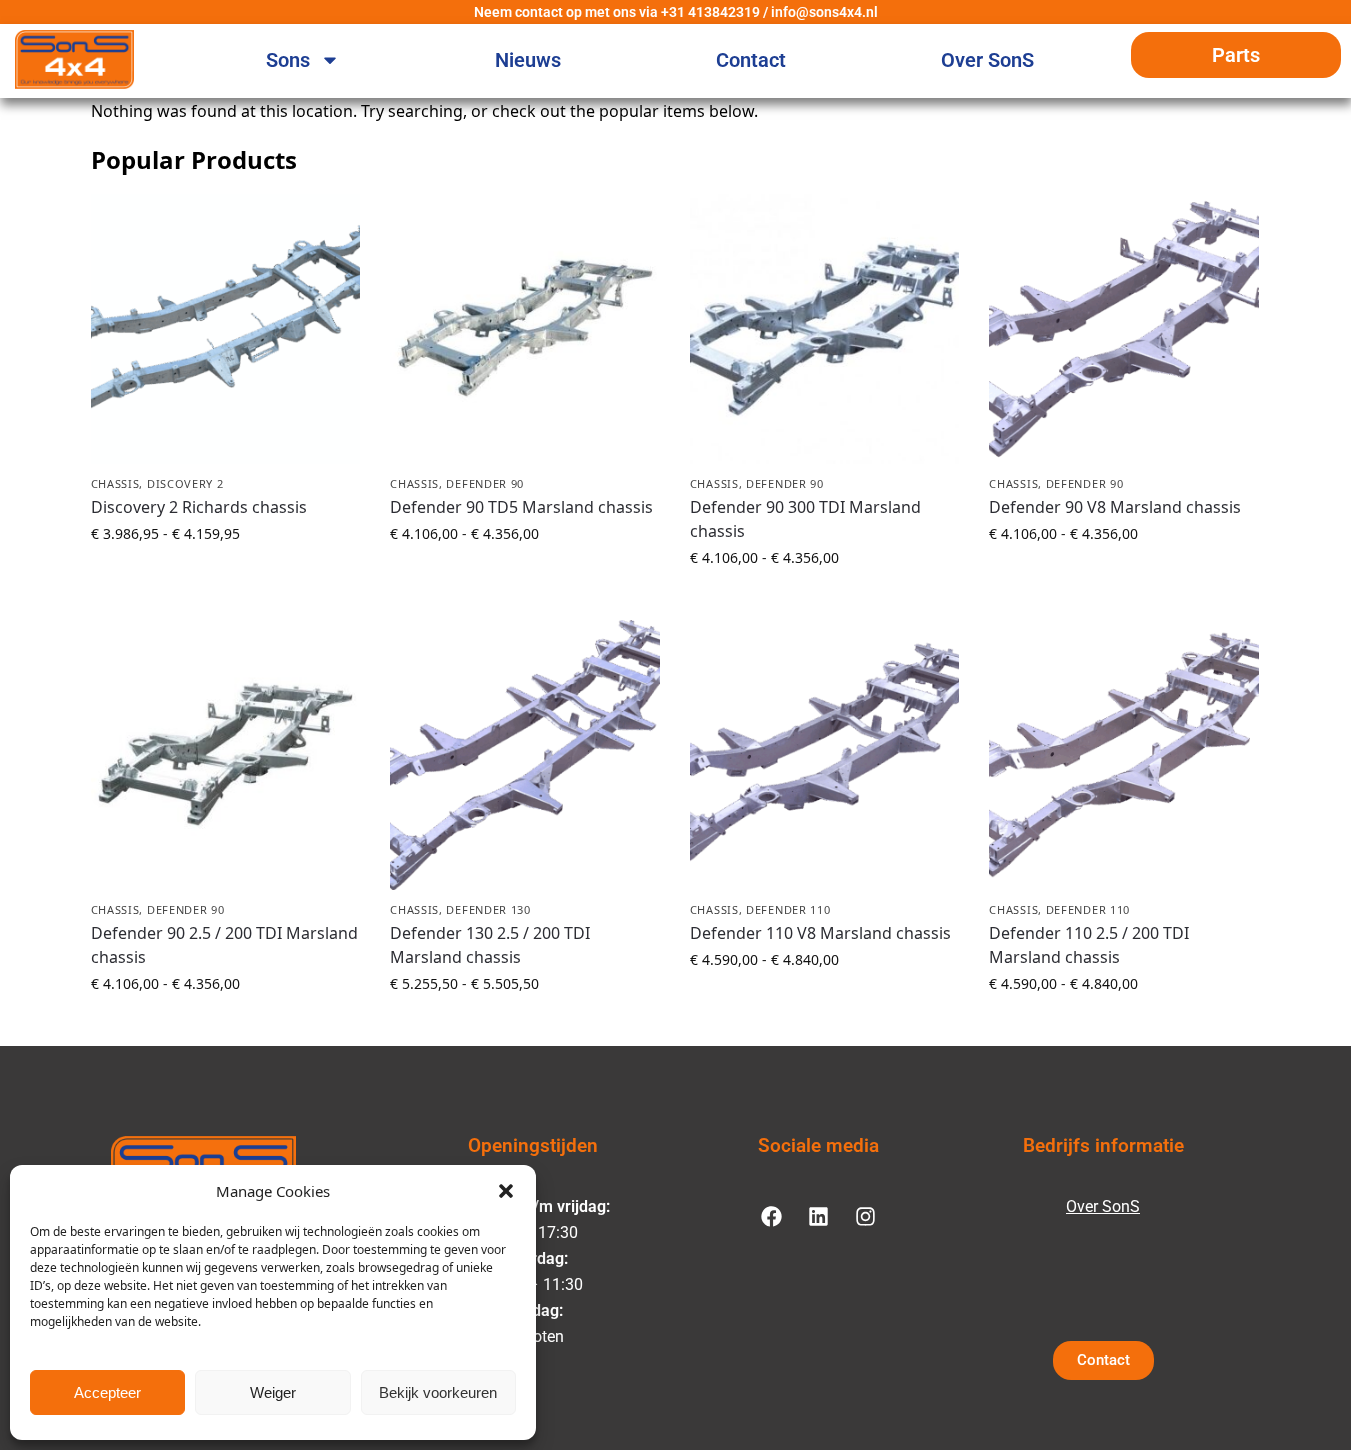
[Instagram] (865, 1216)
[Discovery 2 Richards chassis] (226, 329)
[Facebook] (771, 1216)
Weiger (273, 1392)
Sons (288, 60)
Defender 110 (788, 909)
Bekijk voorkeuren (438, 1392)
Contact (751, 60)
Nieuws (528, 60)
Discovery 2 (185, 483)
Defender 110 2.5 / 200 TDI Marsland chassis (1089, 945)
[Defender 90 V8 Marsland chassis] (1124, 329)
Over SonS (987, 60)
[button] (506, 1191)
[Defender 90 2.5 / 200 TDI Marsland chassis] (226, 755)
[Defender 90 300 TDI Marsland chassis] (825, 329)
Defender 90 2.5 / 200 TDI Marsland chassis (224, 945)
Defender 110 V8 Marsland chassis (820, 933)
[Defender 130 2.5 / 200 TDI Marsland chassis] (525, 755)
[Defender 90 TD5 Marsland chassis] (525, 329)
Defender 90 (485, 483)
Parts (1236, 55)
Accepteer (107, 1392)
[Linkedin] (818, 1216)
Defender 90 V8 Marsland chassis (1115, 507)
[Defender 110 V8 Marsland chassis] (825, 755)
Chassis (115, 483)
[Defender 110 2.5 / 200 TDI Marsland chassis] (1124, 755)
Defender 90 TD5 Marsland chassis (521, 507)
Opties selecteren (225, 575)
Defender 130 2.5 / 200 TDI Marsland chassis (490, 945)
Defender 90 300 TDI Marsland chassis (805, 519)
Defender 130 (488, 909)
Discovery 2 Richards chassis (199, 507)
